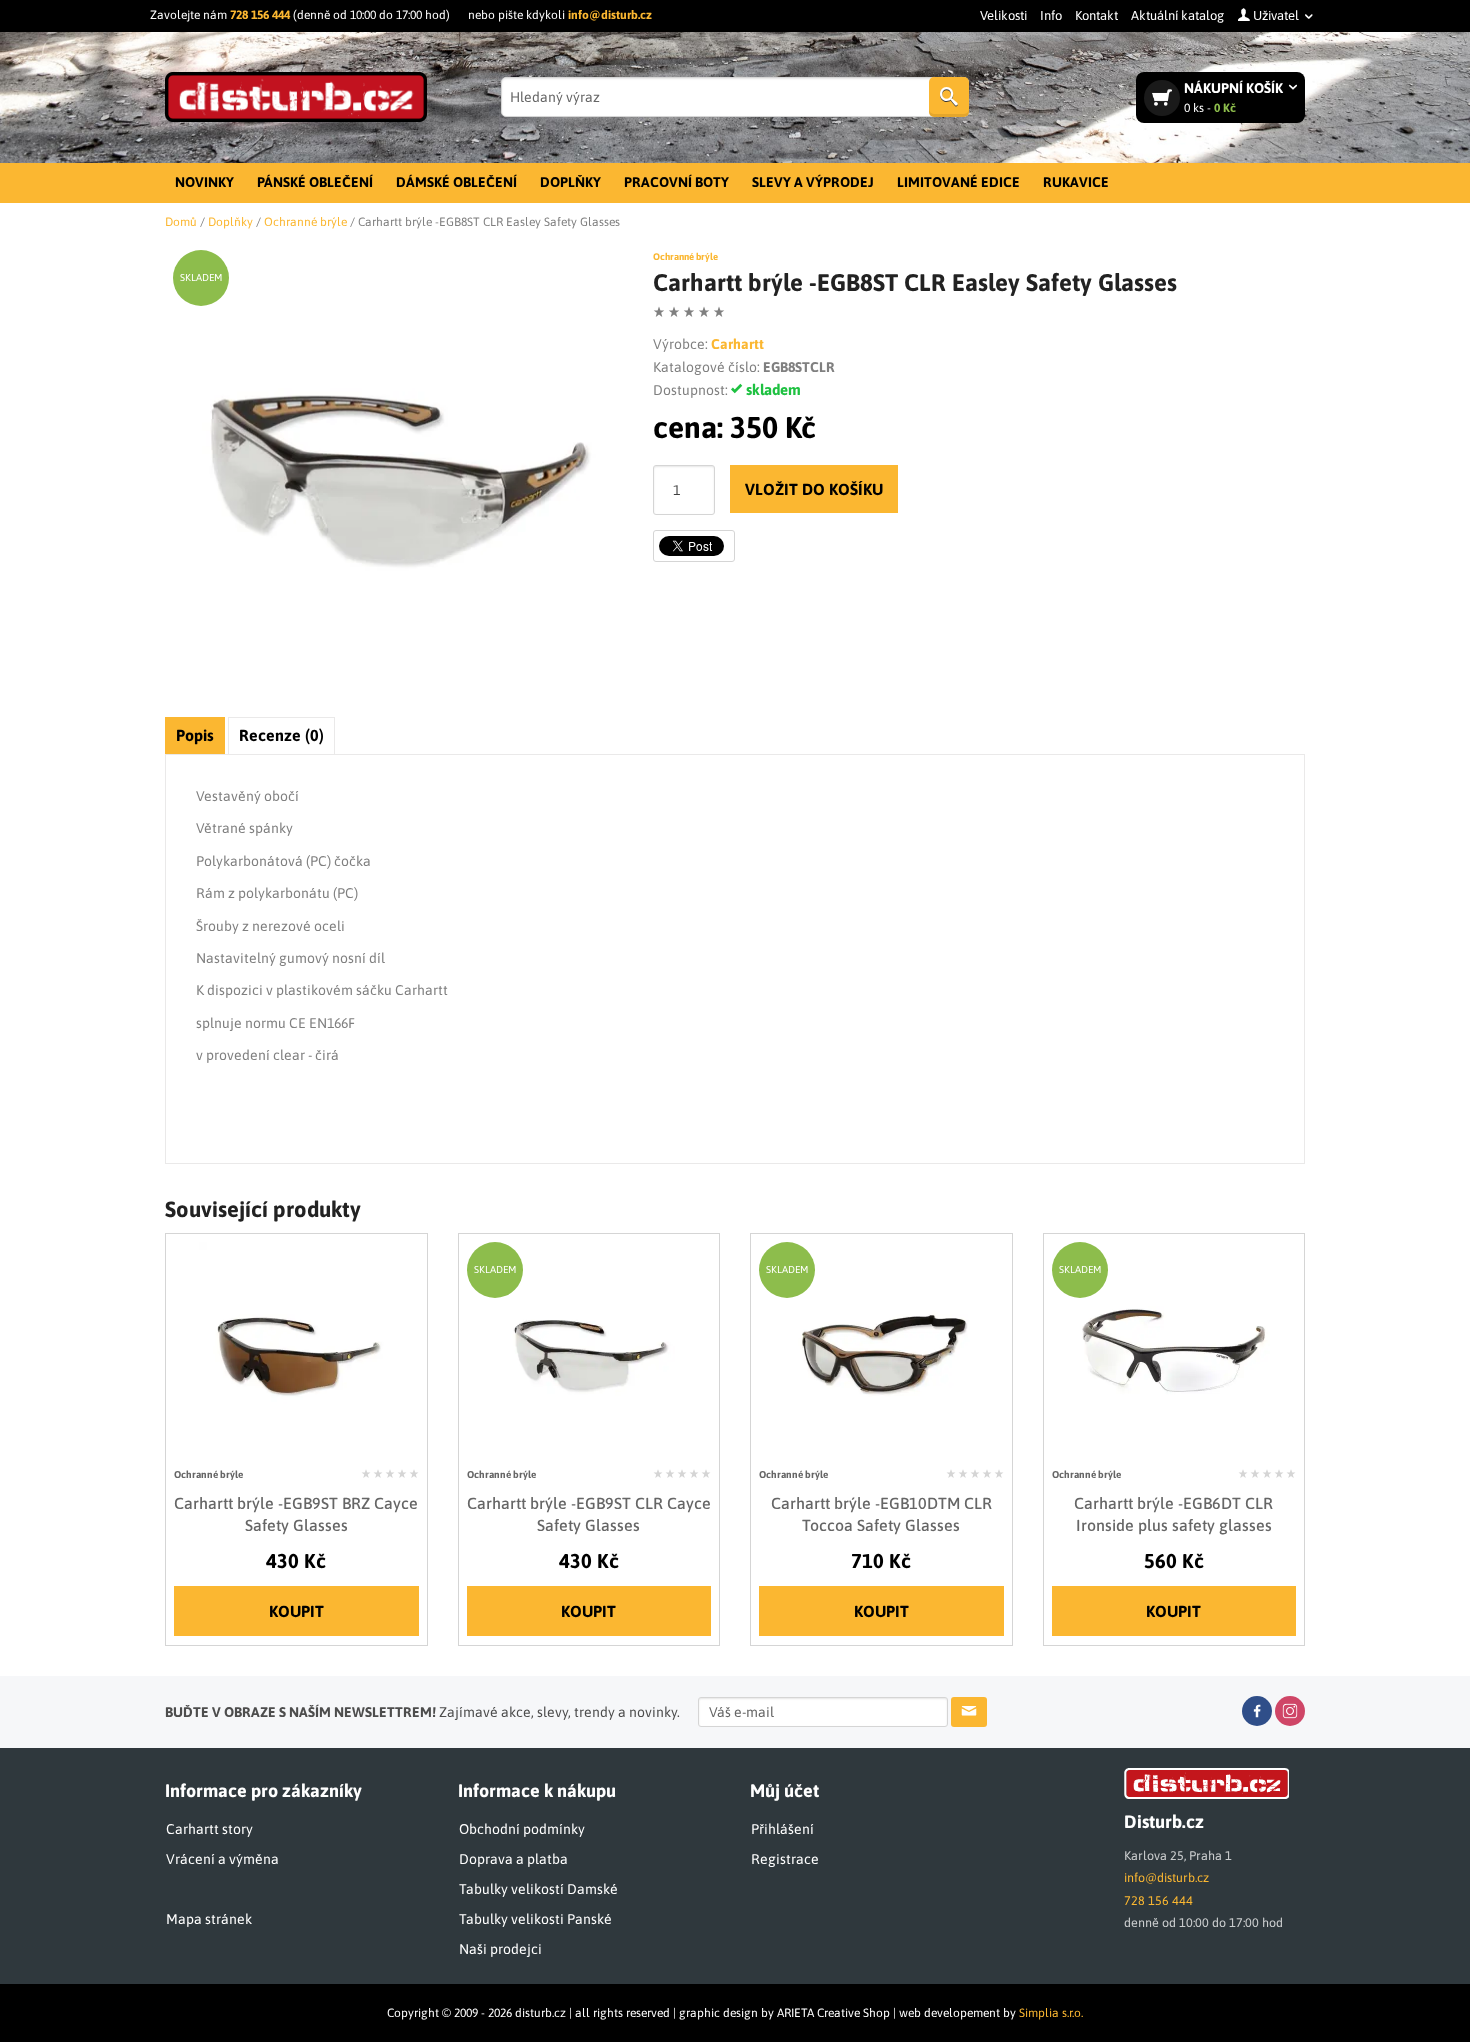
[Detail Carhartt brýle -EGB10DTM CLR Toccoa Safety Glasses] (881, 1350)
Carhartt (737, 344)
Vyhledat (949, 97)
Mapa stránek (209, 1919)
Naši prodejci (500, 1949)
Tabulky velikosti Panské (535, 1919)
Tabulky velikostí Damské (538, 1889)
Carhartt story (209, 1829)
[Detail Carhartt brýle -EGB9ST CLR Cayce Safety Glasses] (588, 1350)
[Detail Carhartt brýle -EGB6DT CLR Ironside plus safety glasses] (1173, 1350)
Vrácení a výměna (222, 1859)
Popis (195, 735)
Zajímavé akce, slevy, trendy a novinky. (422, 1712)
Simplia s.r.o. (1051, 2013)
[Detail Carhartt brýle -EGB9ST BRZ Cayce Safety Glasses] (296, 1350)
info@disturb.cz (610, 15)
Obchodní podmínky (522, 1829)
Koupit (296, 1611)
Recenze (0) (281, 735)
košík (1235, 97)
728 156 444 (260, 15)
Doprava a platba (513, 1859)
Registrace (785, 1859)
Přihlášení (782, 1829)
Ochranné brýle (685, 256)
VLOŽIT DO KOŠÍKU (814, 489)
